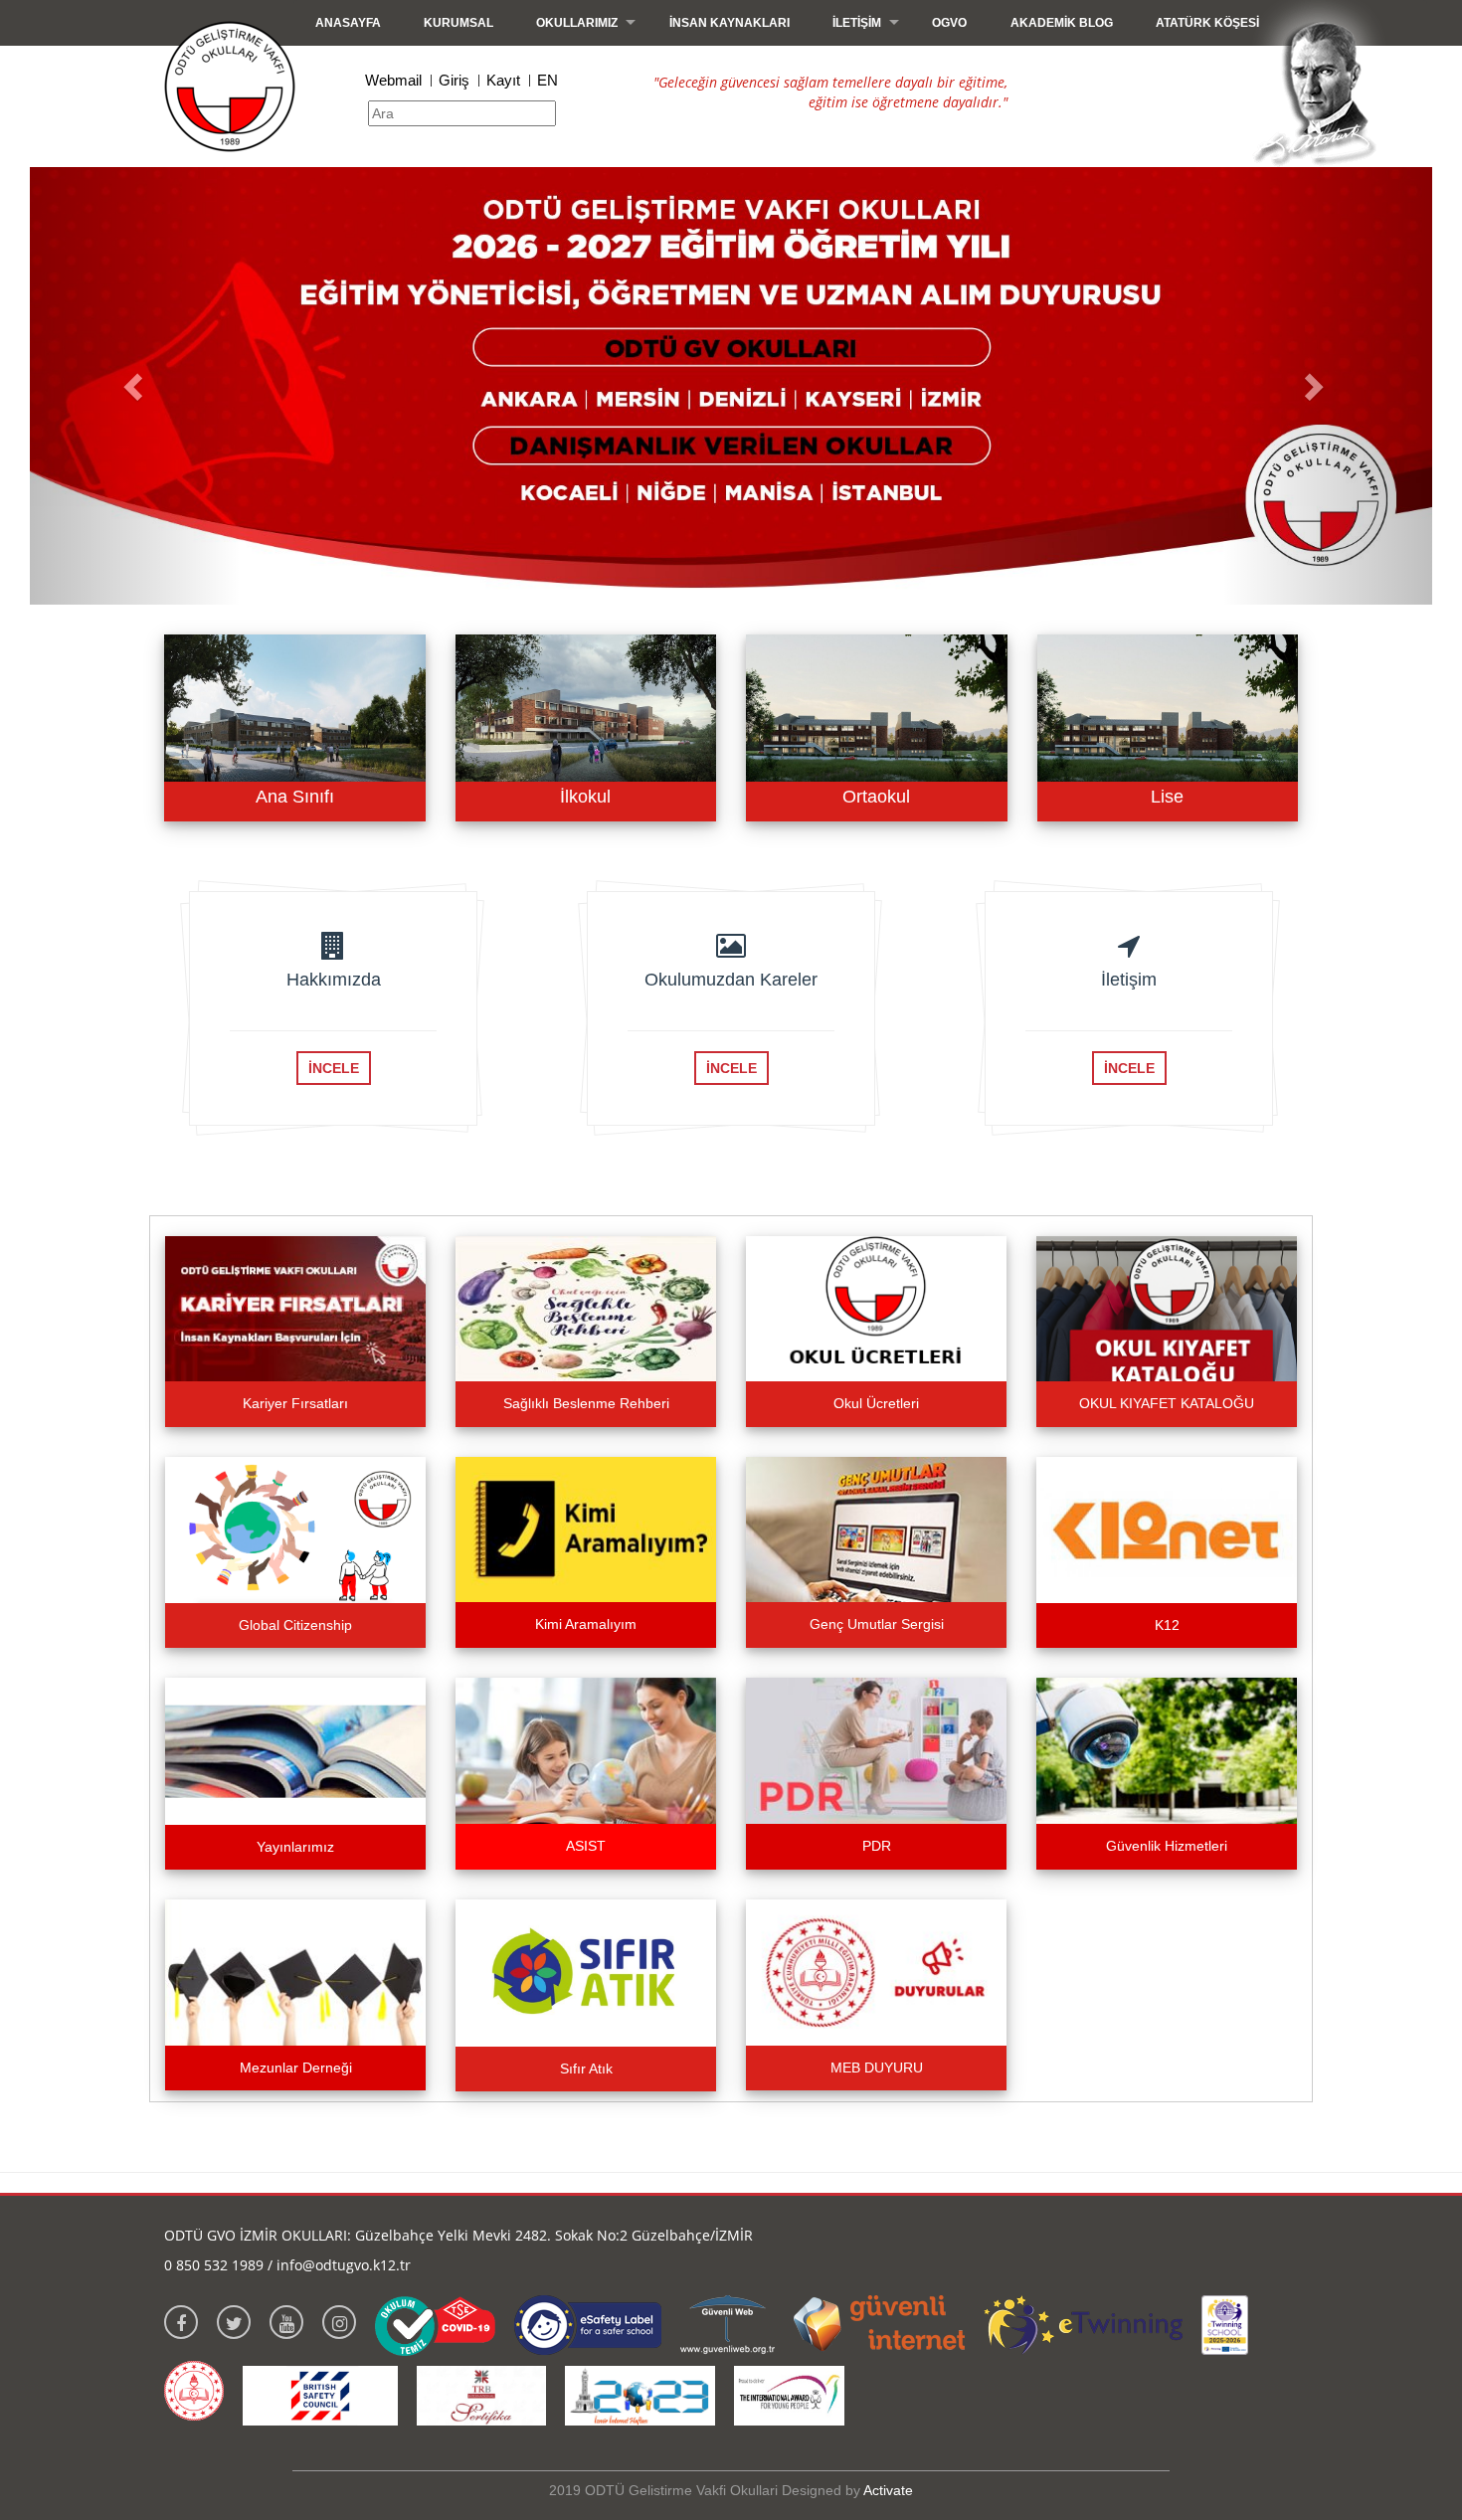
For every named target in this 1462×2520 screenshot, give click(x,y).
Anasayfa (348, 23)
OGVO (949, 23)
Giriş (454, 80)
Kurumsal (458, 23)
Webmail (393, 80)
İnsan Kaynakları (730, 23)
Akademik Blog (1062, 23)
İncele (334, 1068)
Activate (888, 2490)
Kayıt (503, 80)
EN (548, 80)
